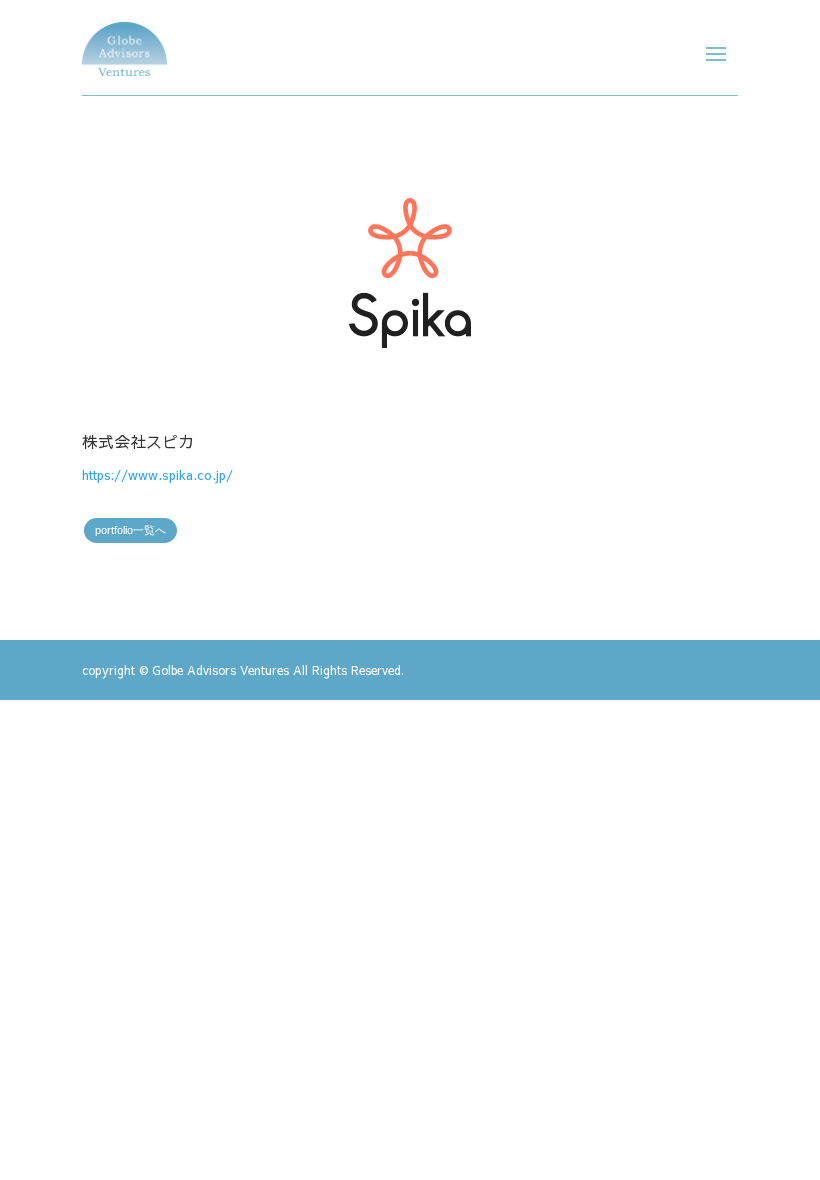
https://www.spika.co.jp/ (157, 475)
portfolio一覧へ (130, 530)
